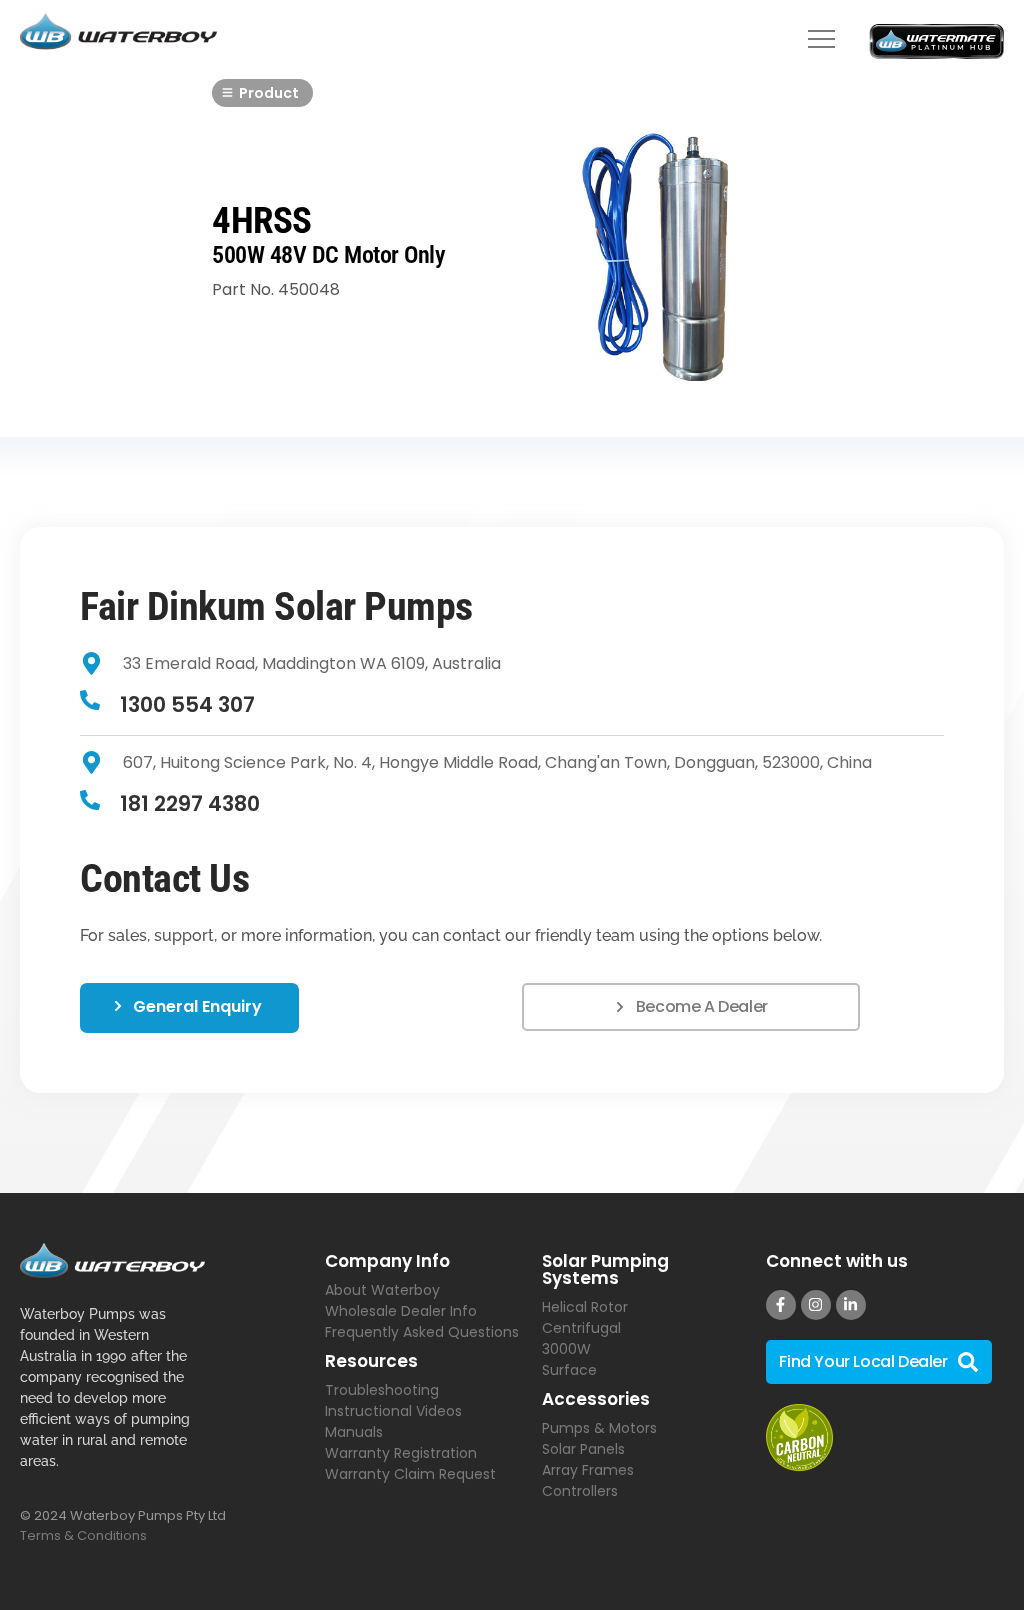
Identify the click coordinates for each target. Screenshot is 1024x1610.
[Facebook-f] (781, 1305)
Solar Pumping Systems (605, 1269)
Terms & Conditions (83, 1535)
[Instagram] (816, 1305)
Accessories (596, 1399)
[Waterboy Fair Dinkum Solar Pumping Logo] (118, 33)
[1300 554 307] (90, 701)
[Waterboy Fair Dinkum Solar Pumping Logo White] (112, 1260)
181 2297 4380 (190, 803)
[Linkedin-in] (851, 1305)
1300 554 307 (187, 704)
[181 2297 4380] (90, 801)
